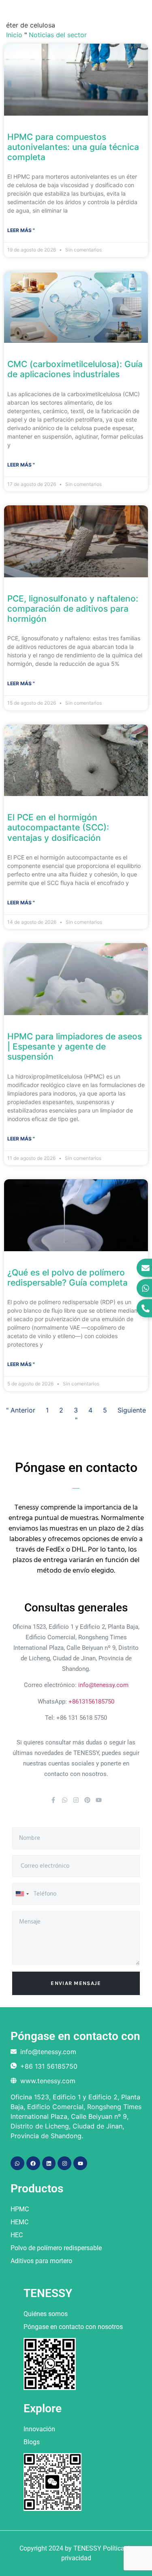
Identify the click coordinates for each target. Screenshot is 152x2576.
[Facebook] (33, 2163)
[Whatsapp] (65, 1800)
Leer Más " (21, 230)
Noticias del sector (58, 35)
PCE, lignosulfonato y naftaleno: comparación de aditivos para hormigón (73, 609)
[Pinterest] (87, 1800)
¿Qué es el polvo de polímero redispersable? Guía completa (67, 1277)
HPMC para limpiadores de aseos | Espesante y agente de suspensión (75, 1046)
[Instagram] (76, 1800)
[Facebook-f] (53, 1800)
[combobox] (22, 1894)
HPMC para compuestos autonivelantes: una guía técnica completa (73, 147)
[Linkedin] (49, 2163)
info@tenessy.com (103, 1685)
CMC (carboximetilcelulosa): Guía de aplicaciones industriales (75, 369)
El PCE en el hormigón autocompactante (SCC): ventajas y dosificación (58, 827)
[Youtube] (99, 1800)
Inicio (14, 35)
